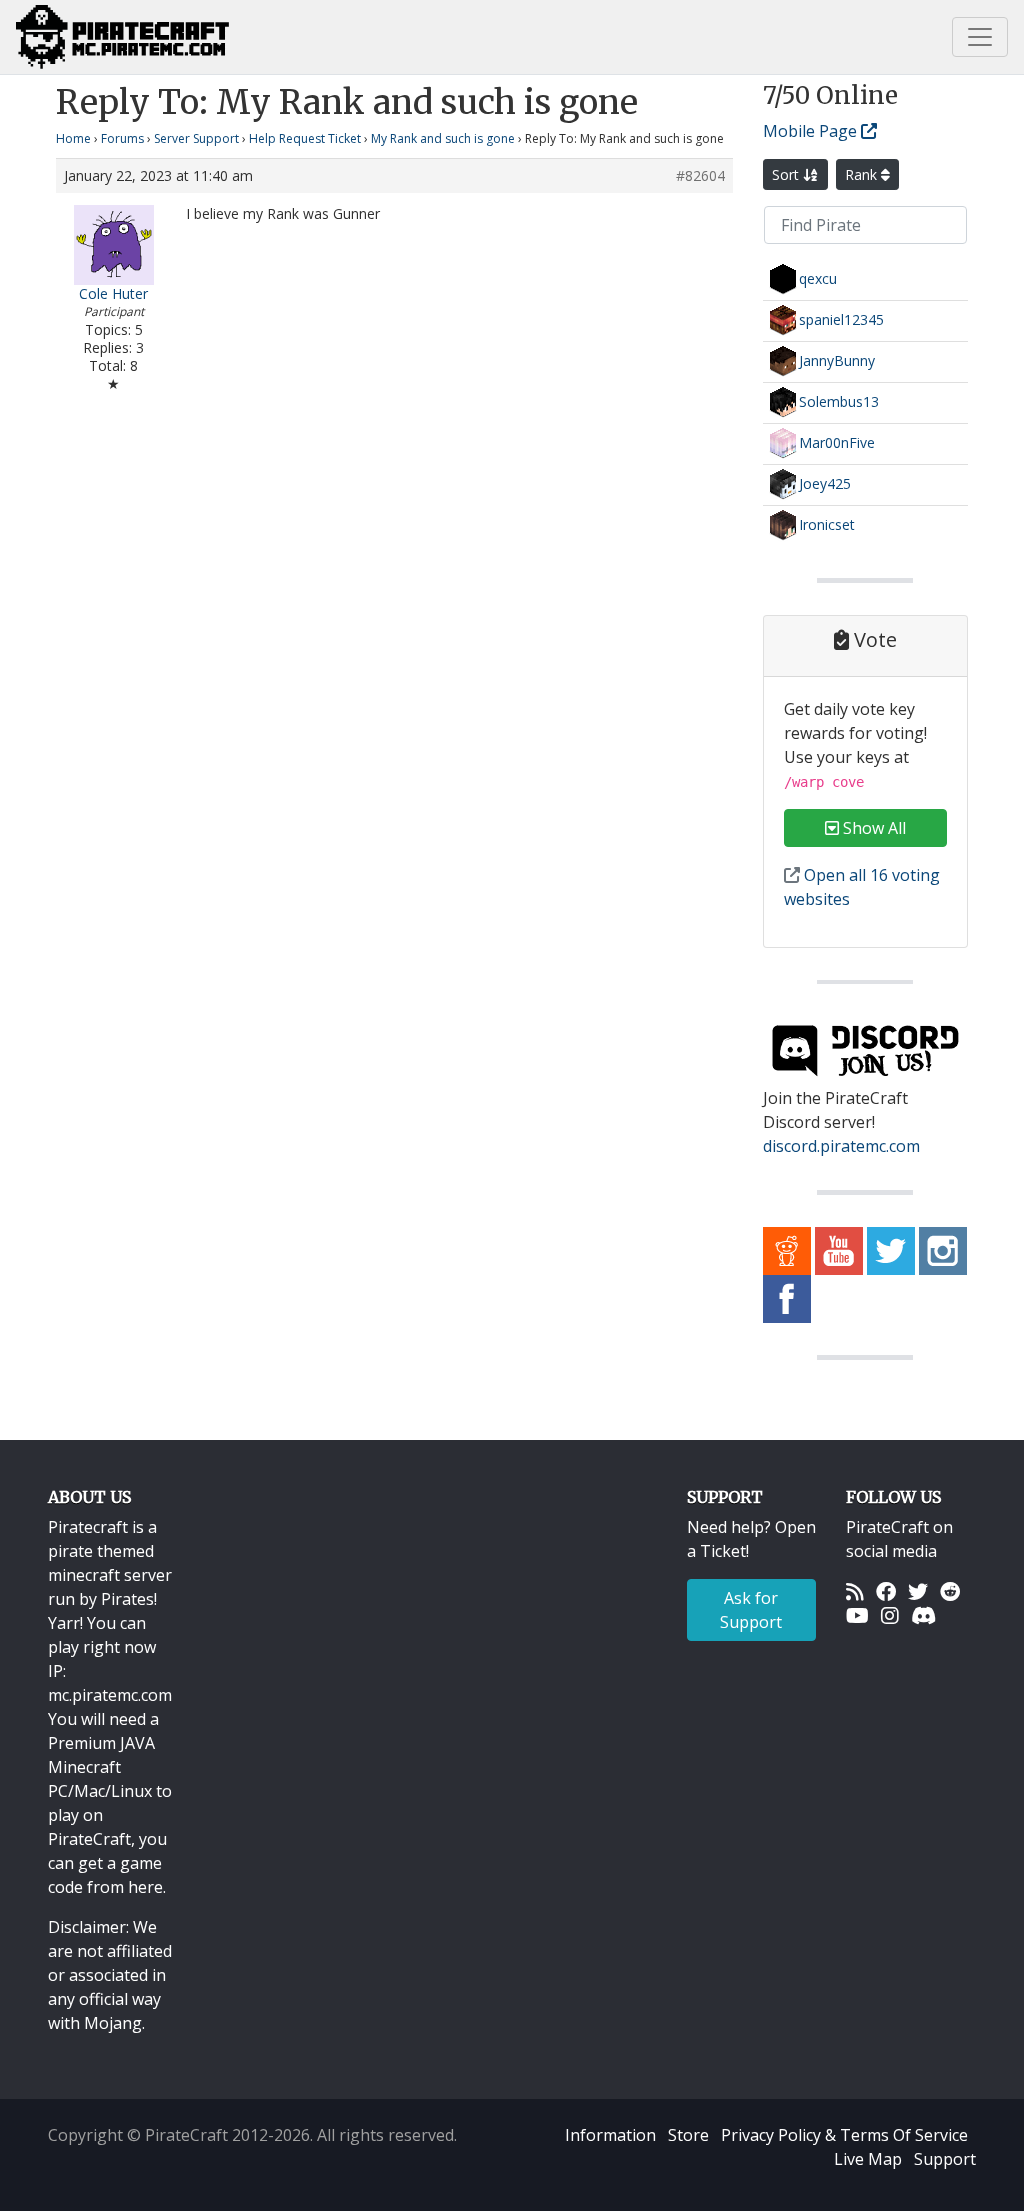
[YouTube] (857, 1615)
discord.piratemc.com (841, 1146)
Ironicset (827, 524)
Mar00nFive (837, 442)
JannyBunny (837, 360)
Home (73, 138)
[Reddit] (950, 1591)
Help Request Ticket (305, 138)
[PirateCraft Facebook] (787, 1297)
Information (610, 2135)
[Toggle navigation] (980, 37)
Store (688, 2135)
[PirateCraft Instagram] (943, 1249)
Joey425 (825, 483)
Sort (787, 174)
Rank (863, 174)
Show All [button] (872, 828)
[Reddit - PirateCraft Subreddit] (787, 1249)
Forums (122, 138)
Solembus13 (839, 401)
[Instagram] (890, 1615)
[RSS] (855, 1591)
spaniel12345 (841, 319)
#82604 (700, 176)
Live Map (868, 2159)
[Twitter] (918, 1591)
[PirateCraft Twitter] (891, 1249)
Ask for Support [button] (751, 1610)
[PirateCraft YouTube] (839, 1249)
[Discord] (923, 1615)
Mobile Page (812, 131)
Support (945, 2159)
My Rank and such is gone (443, 138)
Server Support (196, 138)
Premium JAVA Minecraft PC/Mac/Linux (101, 1767)
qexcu (818, 278)
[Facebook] (886, 1591)
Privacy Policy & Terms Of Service (844, 2135)
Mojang (113, 2023)
